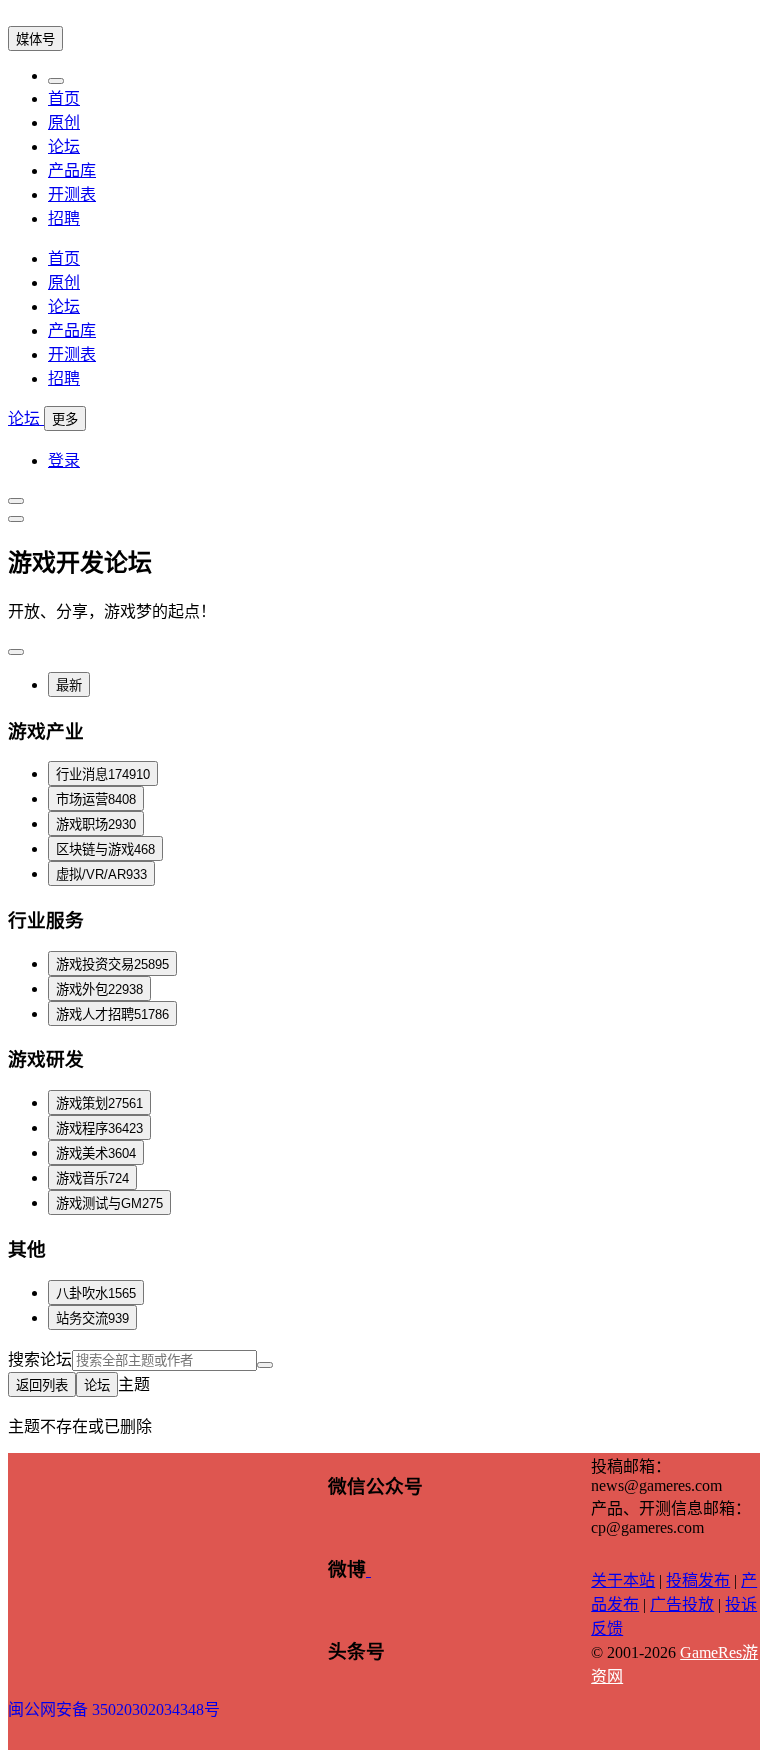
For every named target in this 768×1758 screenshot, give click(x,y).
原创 (64, 122)
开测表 (72, 194)
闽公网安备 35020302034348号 (114, 1709)
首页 (64, 98)
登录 (64, 460)
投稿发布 (698, 1580)
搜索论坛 (40, 1359)
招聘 (64, 218)
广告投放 (682, 1604)
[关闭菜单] (56, 81)
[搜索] (265, 1365)
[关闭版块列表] (16, 519)
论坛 (64, 146)
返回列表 (42, 1385)
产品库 (72, 170)
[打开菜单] (16, 501)
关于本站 (623, 1580)
